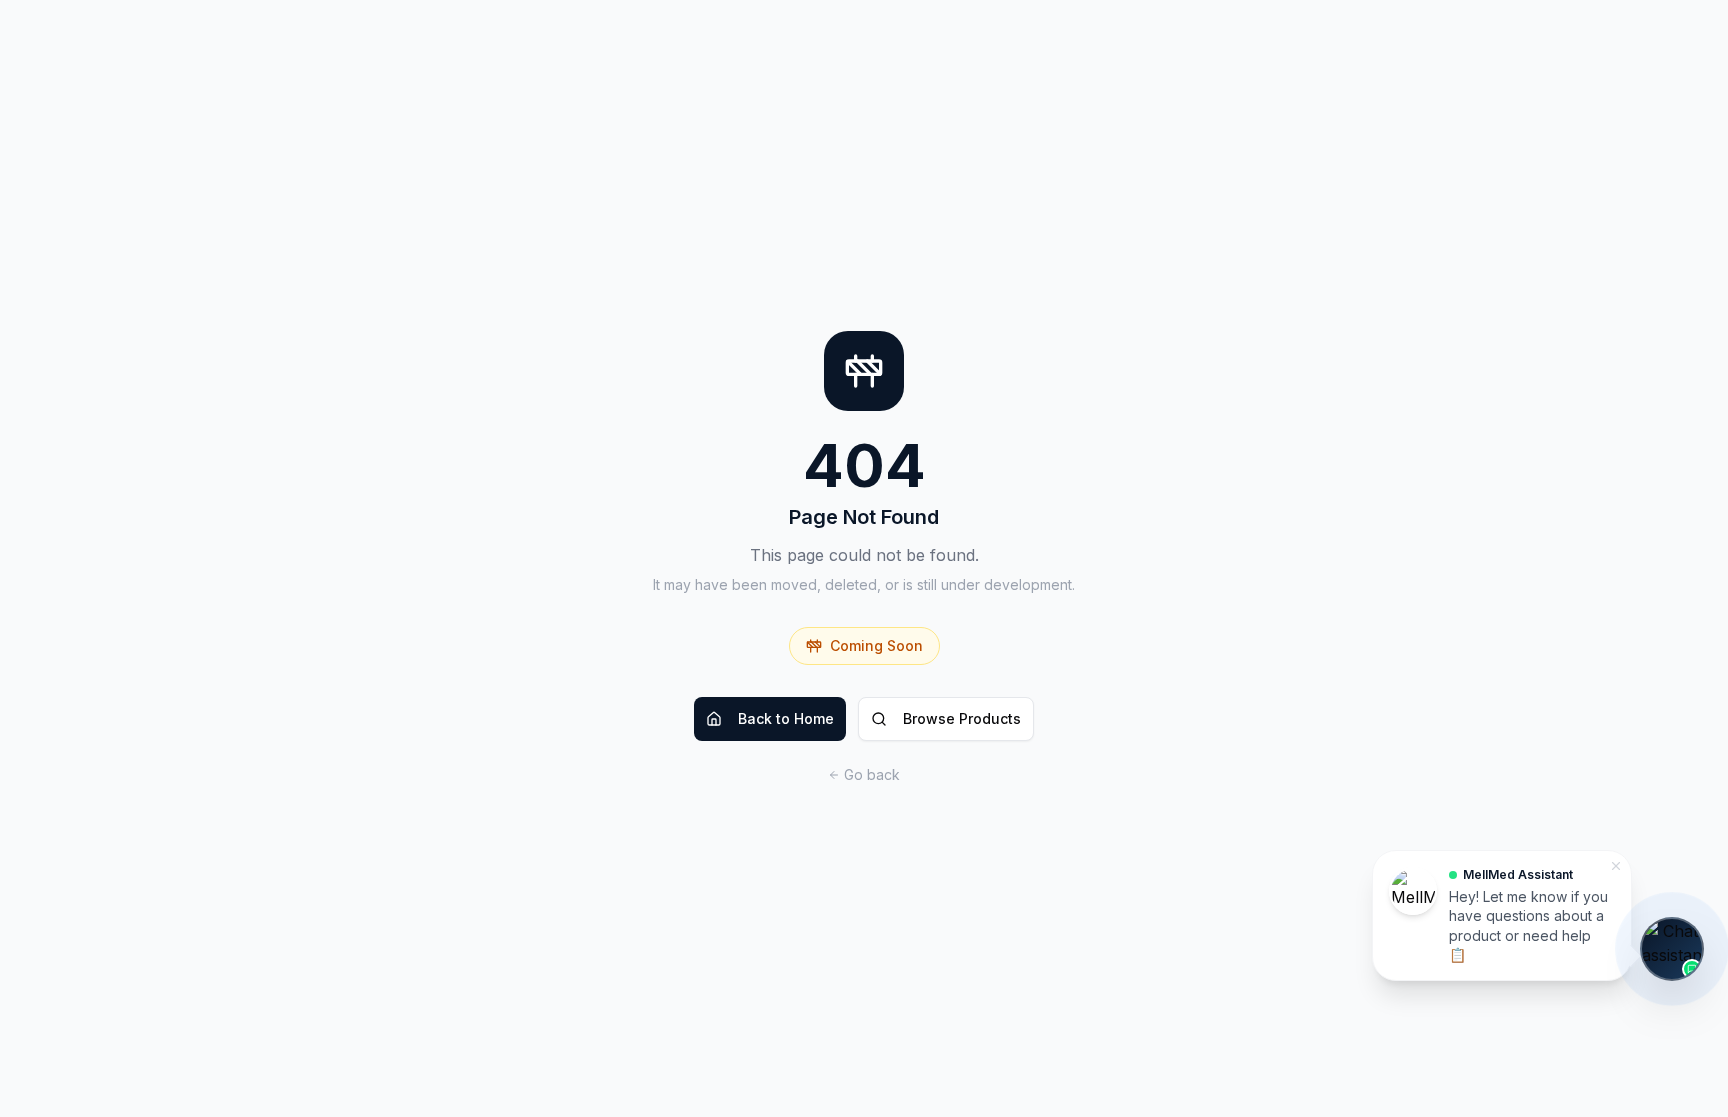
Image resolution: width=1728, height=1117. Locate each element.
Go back (872, 774)
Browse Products (962, 718)
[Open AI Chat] (1672, 949)
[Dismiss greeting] (1616, 866)
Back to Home (786, 718)
